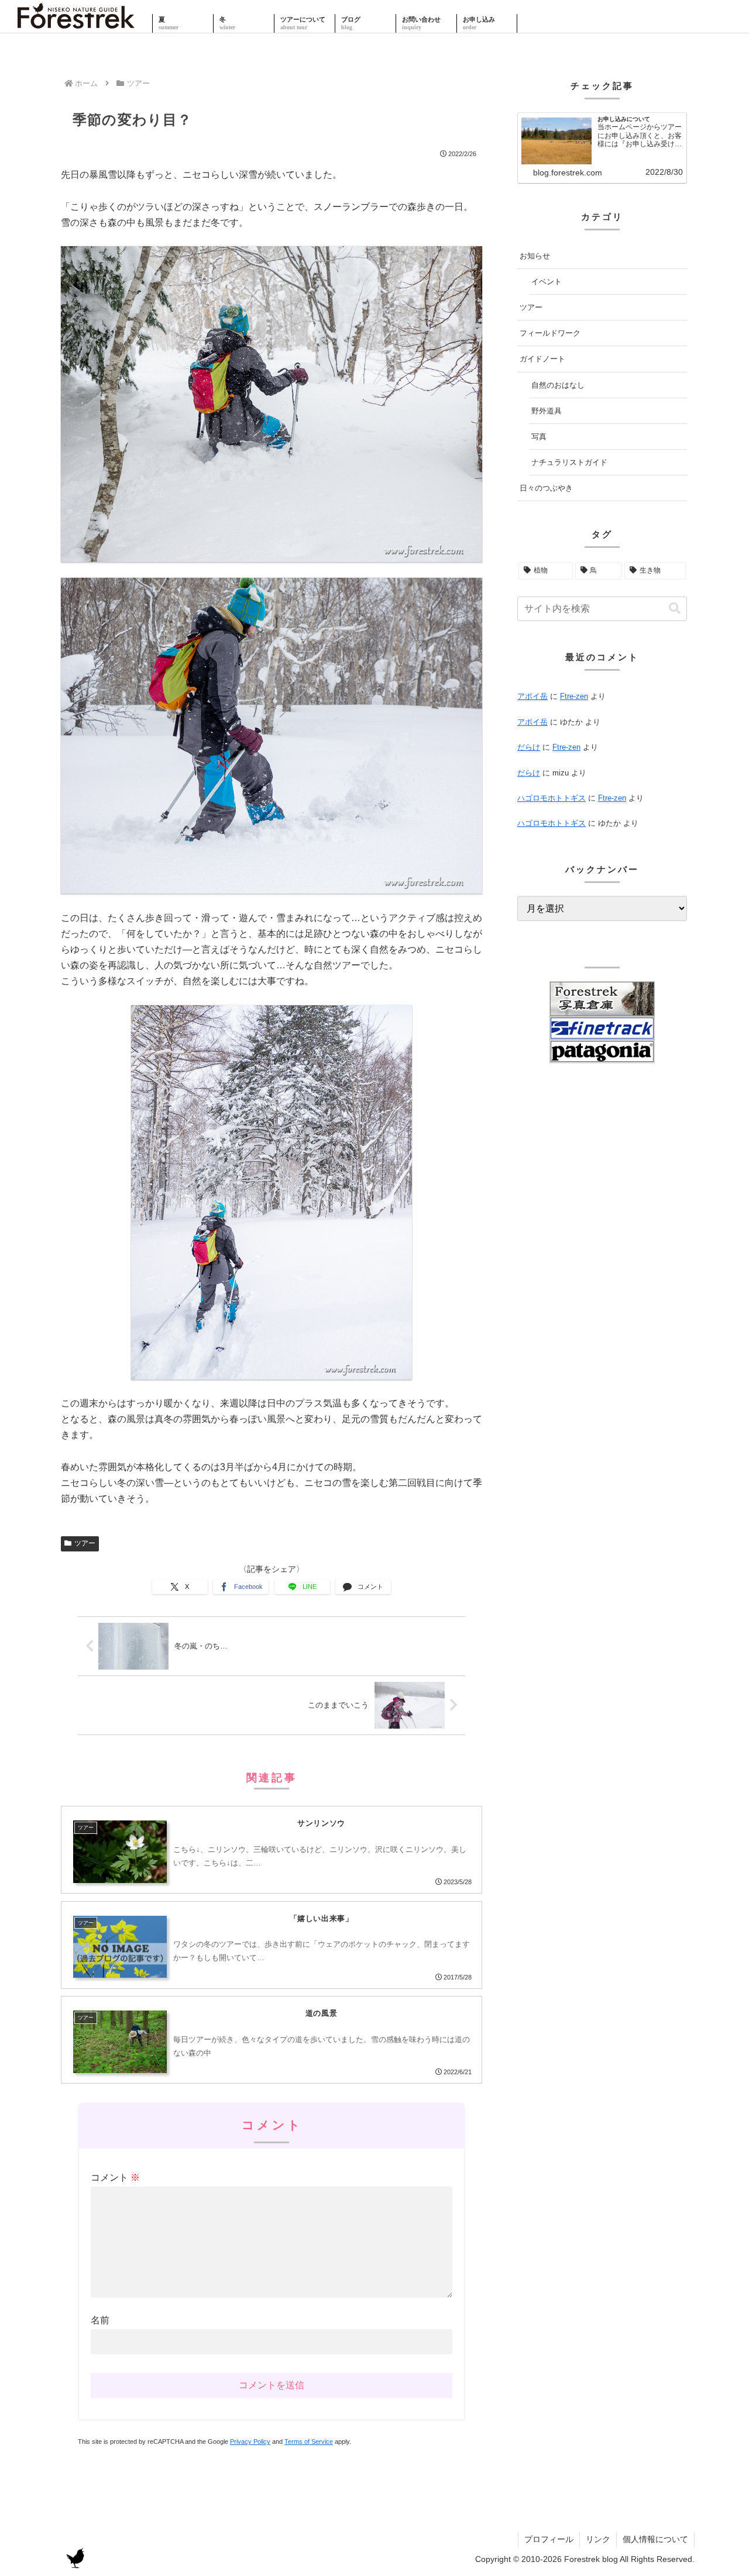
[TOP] (76, 23)
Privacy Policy (250, 2441)
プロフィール (549, 2539)
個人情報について (655, 2539)
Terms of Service (309, 2441)
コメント (115, 2177)
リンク (598, 2539)
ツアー (85, 1543)
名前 (100, 2320)
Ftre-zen (574, 696)
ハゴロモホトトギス (552, 798)
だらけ (529, 747)
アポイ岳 (532, 696)
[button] (675, 608)
